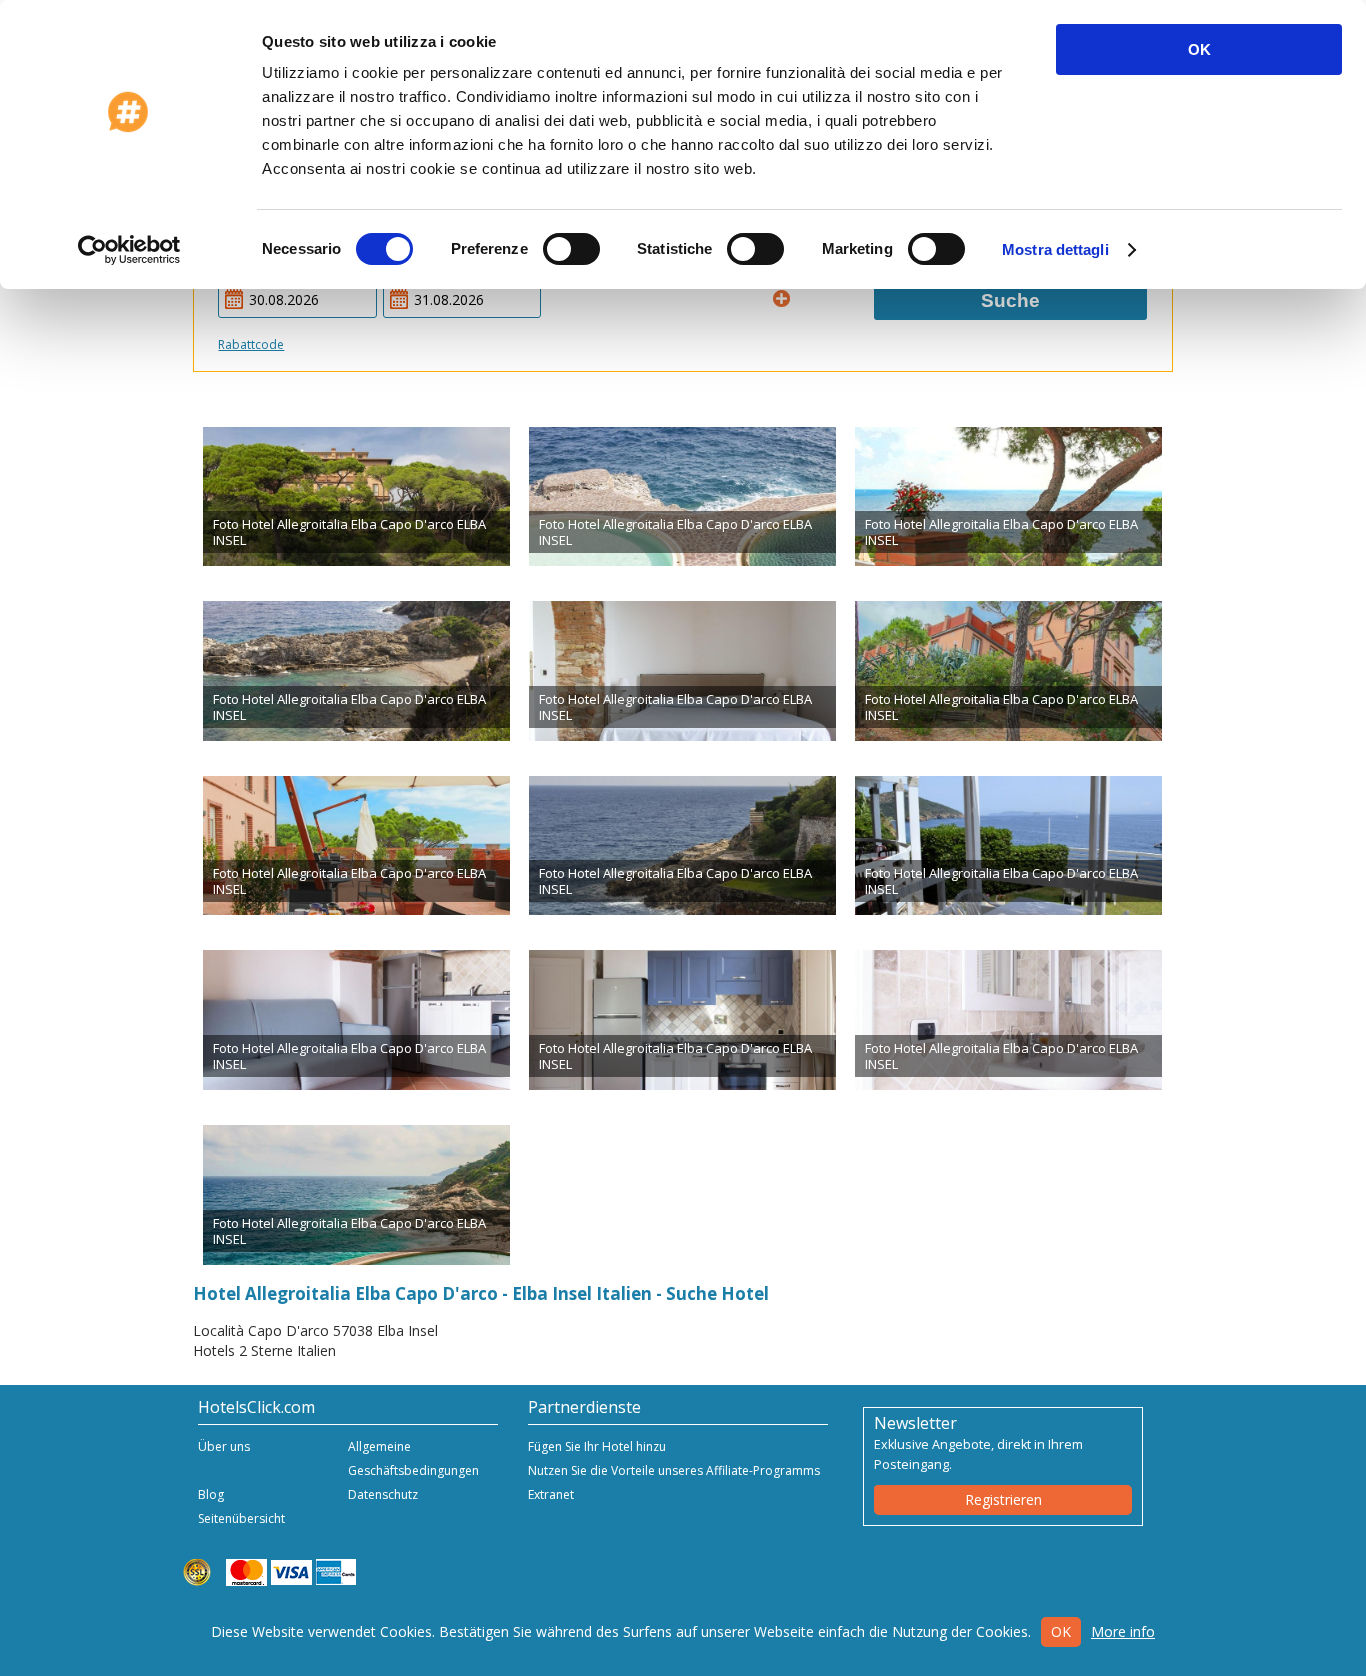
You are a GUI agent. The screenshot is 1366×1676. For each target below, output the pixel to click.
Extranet (551, 1494)
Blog (211, 1494)
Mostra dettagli (1055, 249)
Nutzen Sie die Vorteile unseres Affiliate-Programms (674, 1470)
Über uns (224, 1446)
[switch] (571, 249)
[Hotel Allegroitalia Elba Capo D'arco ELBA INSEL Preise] (356, 497)
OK (1199, 49)
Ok (1061, 1631)
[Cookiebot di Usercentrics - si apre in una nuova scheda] (129, 250)
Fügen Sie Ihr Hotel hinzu (597, 1446)
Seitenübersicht (241, 1518)
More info (1123, 1631)
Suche (1010, 300)
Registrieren (1003, 1499)
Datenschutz (383, 1494)
